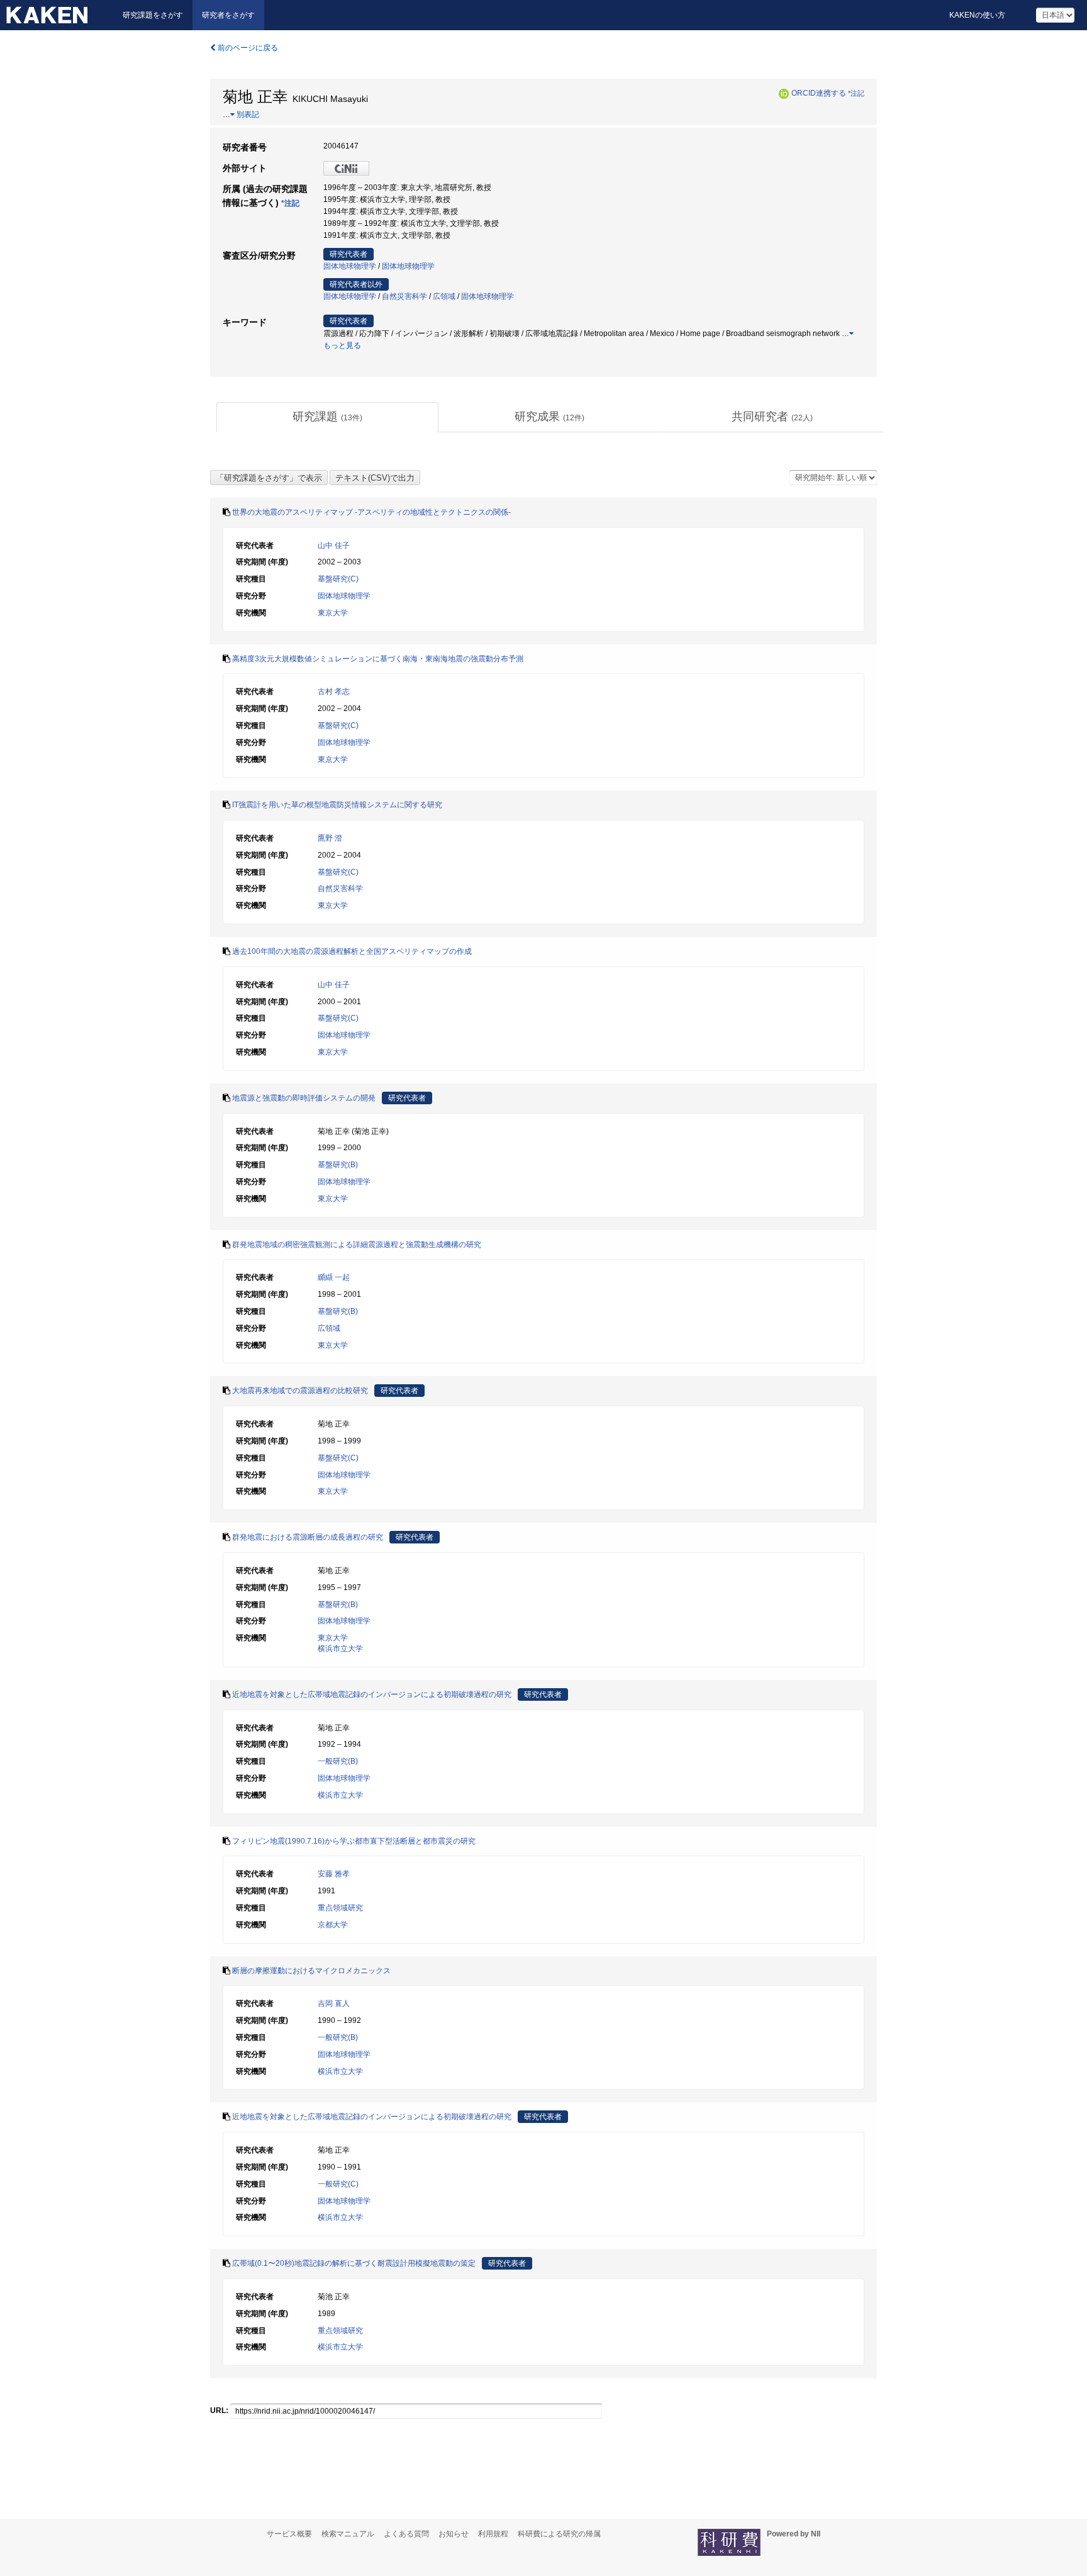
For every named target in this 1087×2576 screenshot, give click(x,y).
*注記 (856, 93)
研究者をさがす (228, 15)
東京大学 (333, 613)
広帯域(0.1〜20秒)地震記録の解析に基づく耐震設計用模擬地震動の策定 (354, 2263)
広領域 (444, 296)
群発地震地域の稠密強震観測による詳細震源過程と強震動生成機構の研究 (357, 1245)
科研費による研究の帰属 (559, 2534)
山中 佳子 (334, 546)
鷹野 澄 (330, 838)
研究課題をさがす (153, 15)
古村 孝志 (334, 692)
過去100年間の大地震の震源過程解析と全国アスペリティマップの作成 (352, 951)
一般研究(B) (338, 1761)
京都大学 (333, 1925)
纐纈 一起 (334, 1277)
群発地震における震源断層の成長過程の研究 (308, 1537)
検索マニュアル (348, 2534)
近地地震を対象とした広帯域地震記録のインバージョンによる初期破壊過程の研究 (372, 1694)
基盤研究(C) (338, 579)
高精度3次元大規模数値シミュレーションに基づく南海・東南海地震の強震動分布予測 (378, 659)
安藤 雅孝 (334, 1874)
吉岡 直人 (334, 2003)
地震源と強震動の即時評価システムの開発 (304, 1098)
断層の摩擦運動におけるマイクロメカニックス (311, 1971)
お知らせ (454, 2534)
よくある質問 (406, 2534)
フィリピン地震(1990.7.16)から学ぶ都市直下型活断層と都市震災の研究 (354, 1841)
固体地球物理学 (350, 266)
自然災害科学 (404, 296)
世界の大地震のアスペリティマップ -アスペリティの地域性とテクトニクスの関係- (371, 512)
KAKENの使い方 (977, 15)
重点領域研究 (340, 1908)
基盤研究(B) (338, 1165)
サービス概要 (289, 2534)
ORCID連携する (819, 93)
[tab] (327, 417)
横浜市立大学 (340, 1649)
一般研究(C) (338, 2184)
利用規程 (493, 2534)
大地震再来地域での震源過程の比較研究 (300, 1391)
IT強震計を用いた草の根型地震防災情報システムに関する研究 (337, 805)
